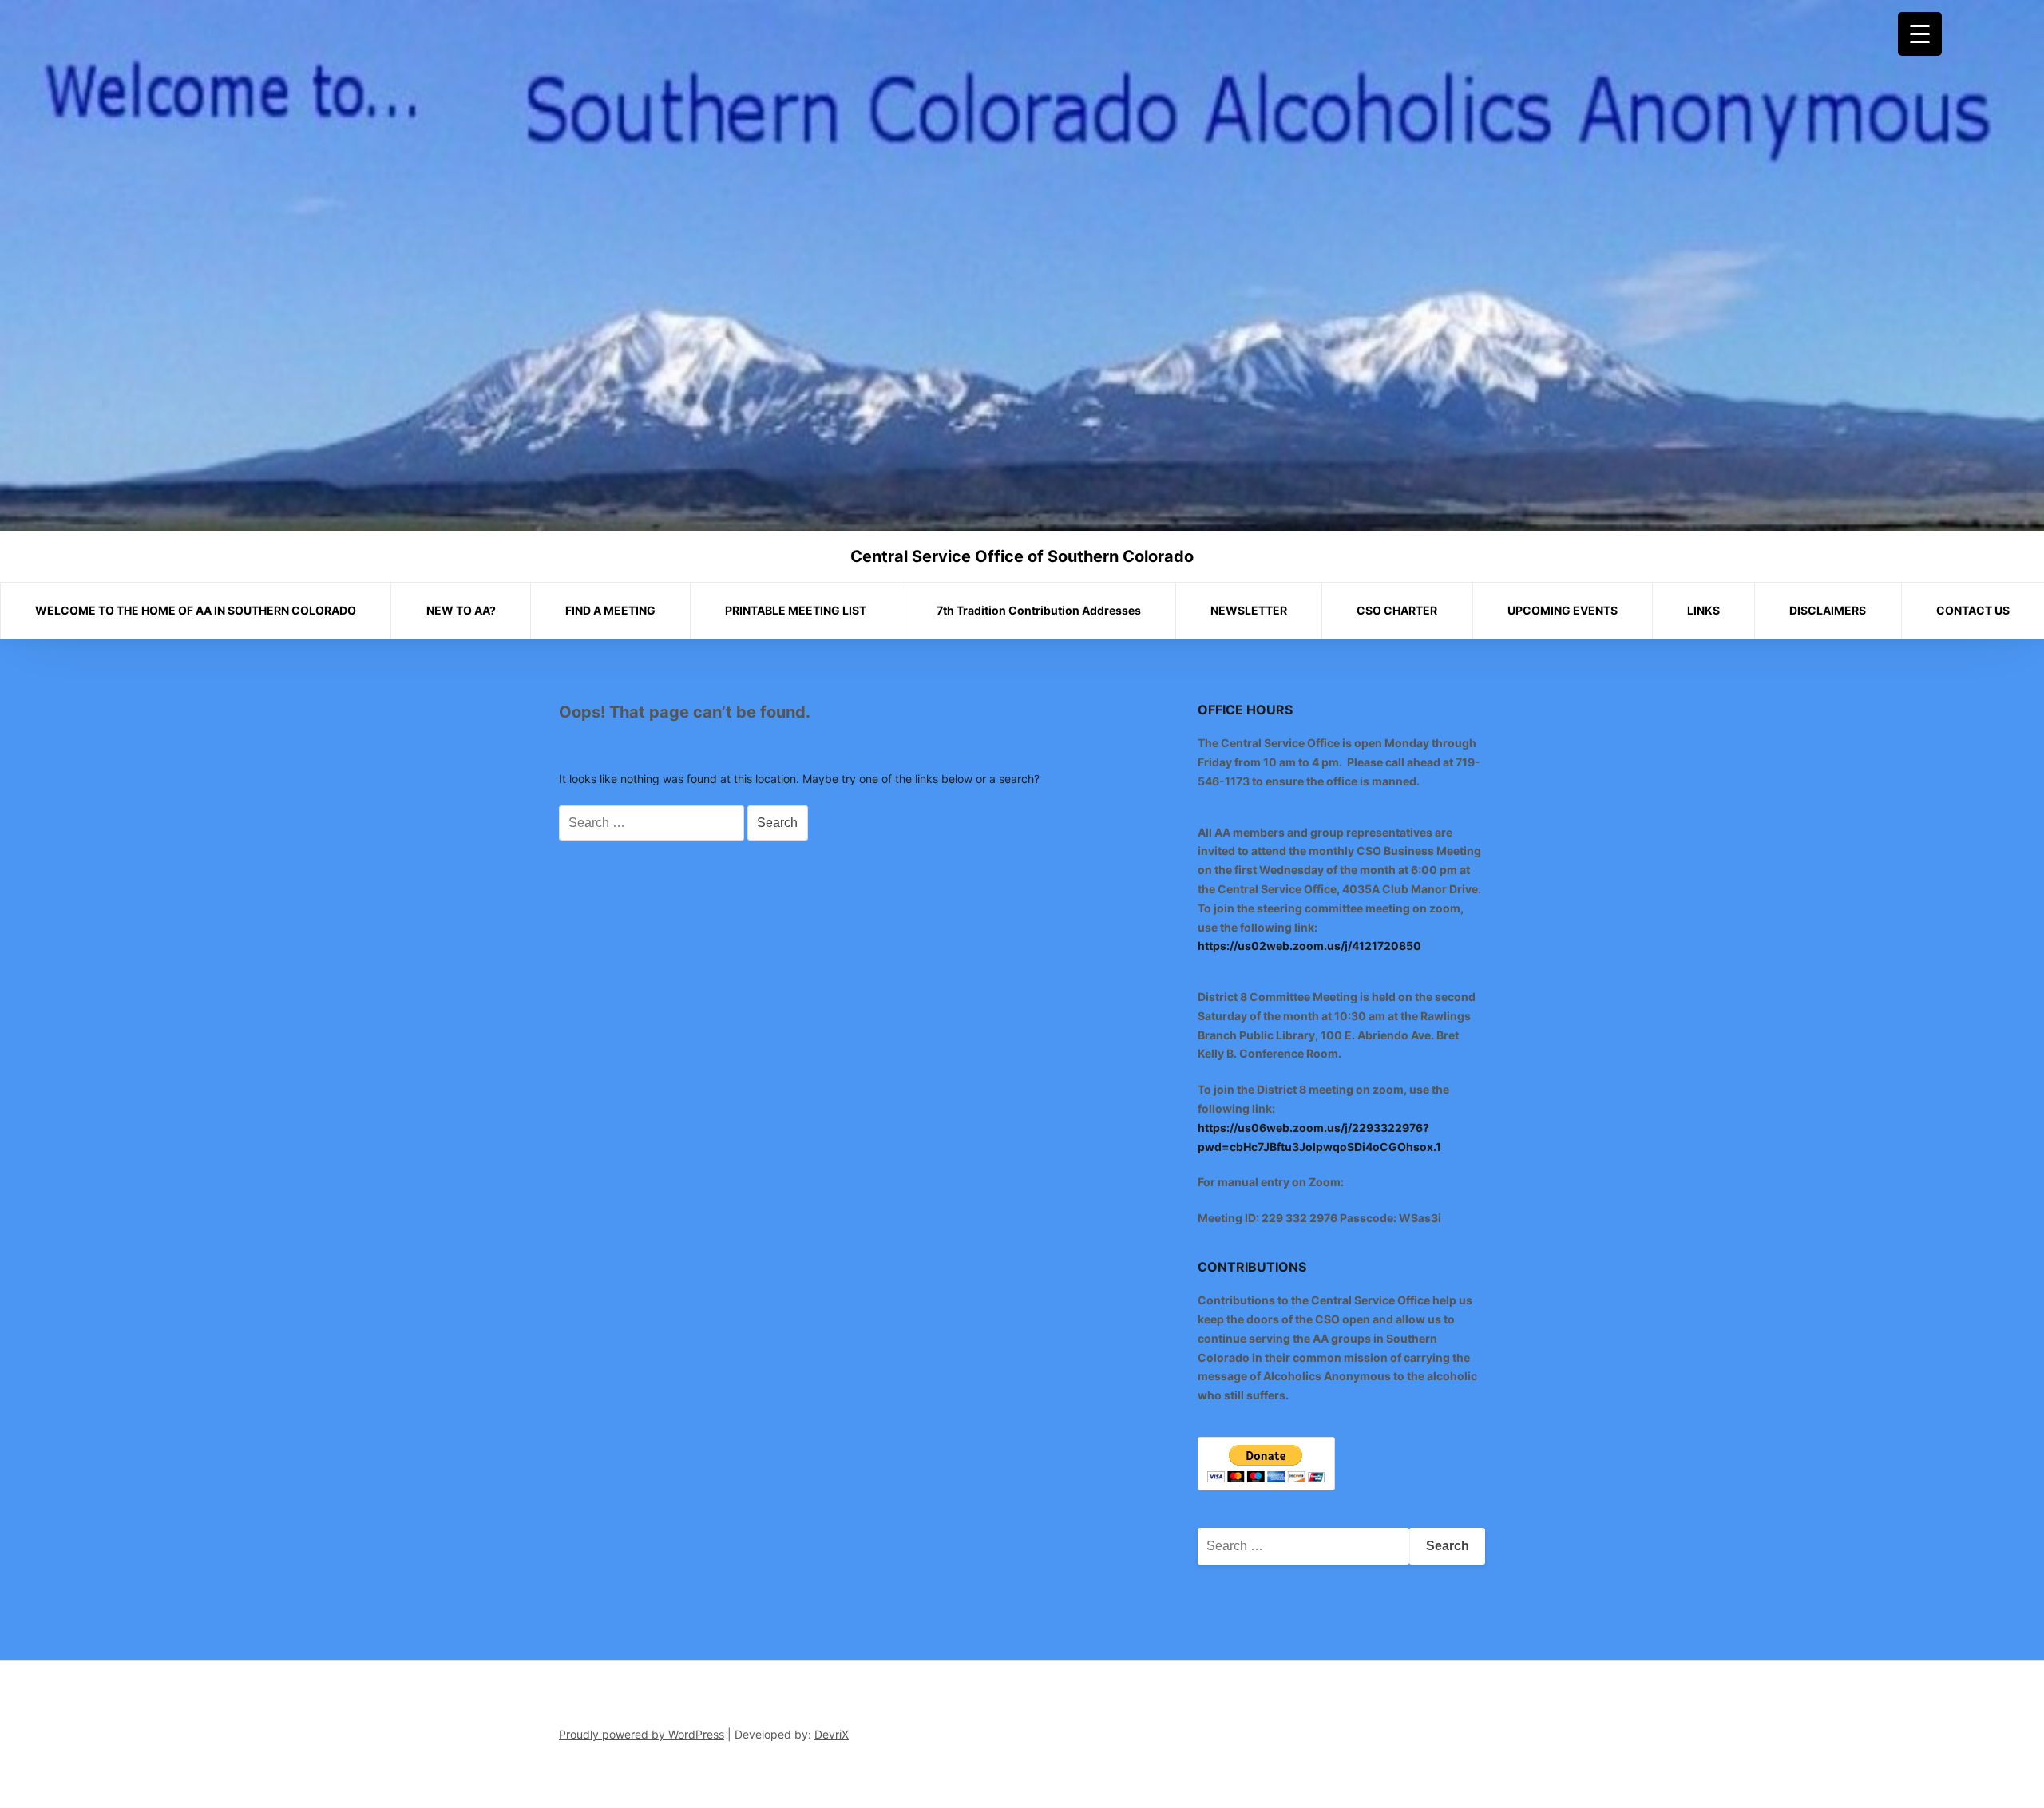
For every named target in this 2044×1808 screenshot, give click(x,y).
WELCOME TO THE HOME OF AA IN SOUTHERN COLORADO (196, 610)
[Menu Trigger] (1920, 34)
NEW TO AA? (461, 610)
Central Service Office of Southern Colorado (1022, 556)
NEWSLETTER (1249, 610)
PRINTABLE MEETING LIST (796, 610)
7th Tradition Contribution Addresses (1039, 610)
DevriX (832, 1734)
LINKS (1703, 610)
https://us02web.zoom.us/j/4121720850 (1309, 946)
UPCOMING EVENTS (1563, 610)
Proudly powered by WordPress (642, 1734)
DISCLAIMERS (1828, 610)
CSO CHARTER (1397, 610)
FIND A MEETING (610, 610)
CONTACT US (1973, 610)
